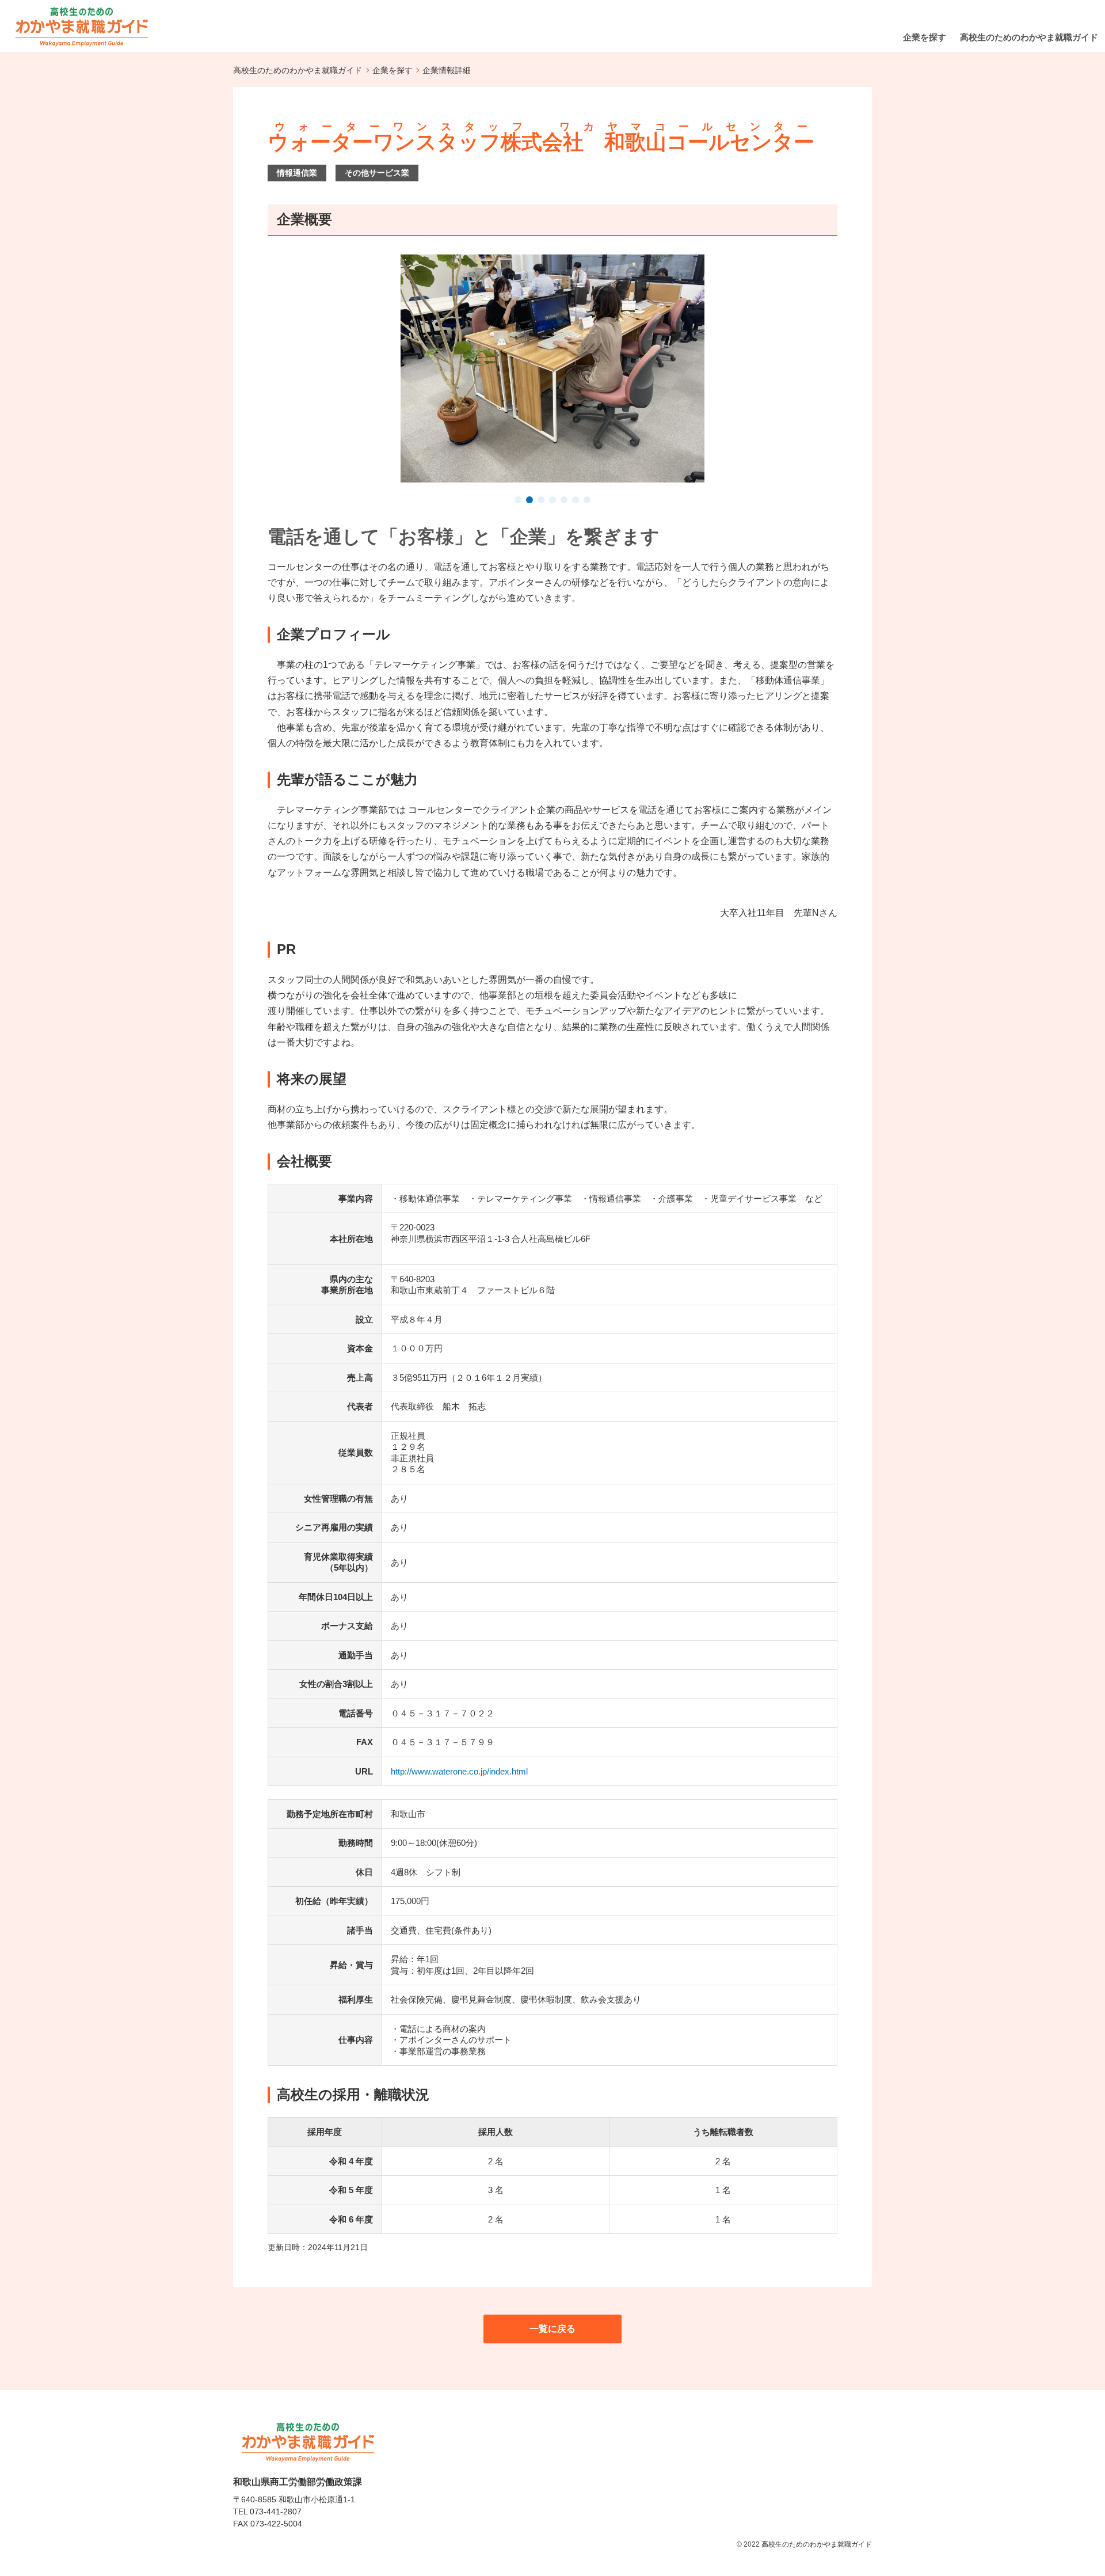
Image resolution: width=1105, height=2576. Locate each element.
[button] (518, 501)
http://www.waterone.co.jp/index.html (459, 1771)
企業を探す (393, 70)
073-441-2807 (276, 2512)
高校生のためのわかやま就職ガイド (298, 70)
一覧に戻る (552, 2329)
